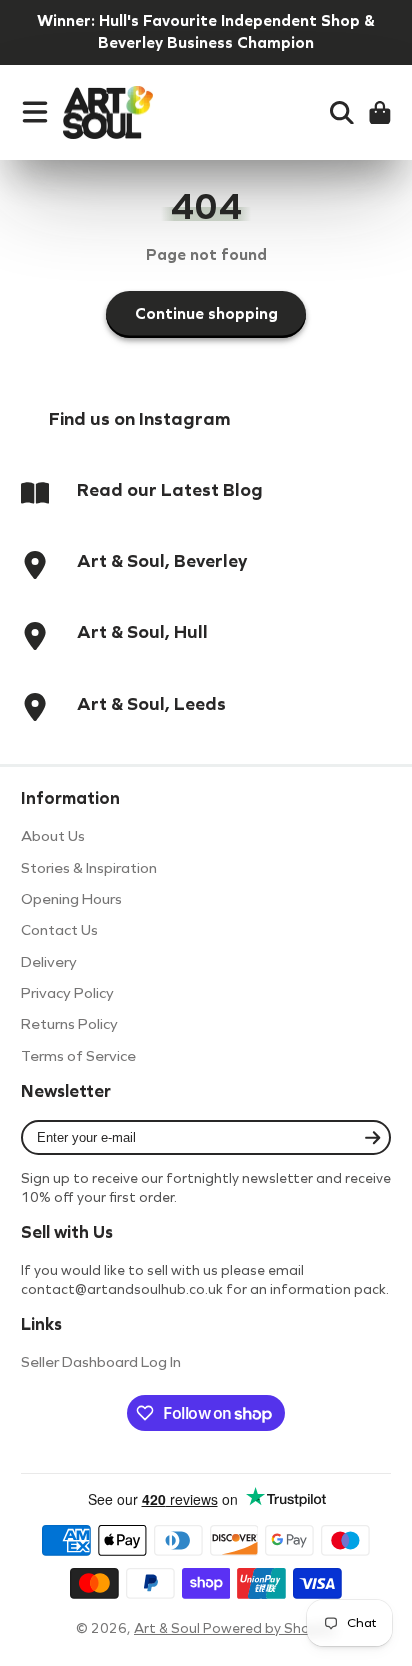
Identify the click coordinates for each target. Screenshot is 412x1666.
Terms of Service (78, 1056)
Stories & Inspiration (89, 868)
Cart (380, 113)
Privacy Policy (67, 993)
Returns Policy (69, 1024)
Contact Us (59, 930)
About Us (53, 836)
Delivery (49, 962)
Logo (108, 113)
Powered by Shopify (269, 1628)
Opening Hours (71, 899)
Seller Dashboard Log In (101, 1362)
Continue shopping (206, 313)
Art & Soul (168, 1628)
